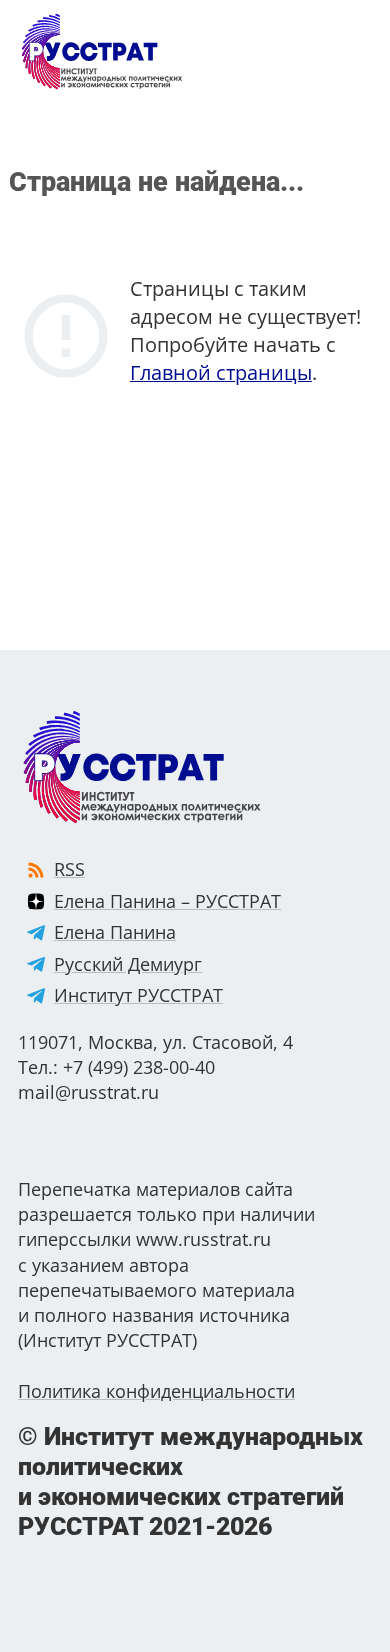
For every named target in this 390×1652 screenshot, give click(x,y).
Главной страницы (221, 372)
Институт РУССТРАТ (138, 995)
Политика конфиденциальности (156, 1391)
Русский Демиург (128, 964)
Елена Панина (115, 932)
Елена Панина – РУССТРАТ (167, 901)
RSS (69, 869)
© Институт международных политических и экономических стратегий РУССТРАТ (190, 1482)
